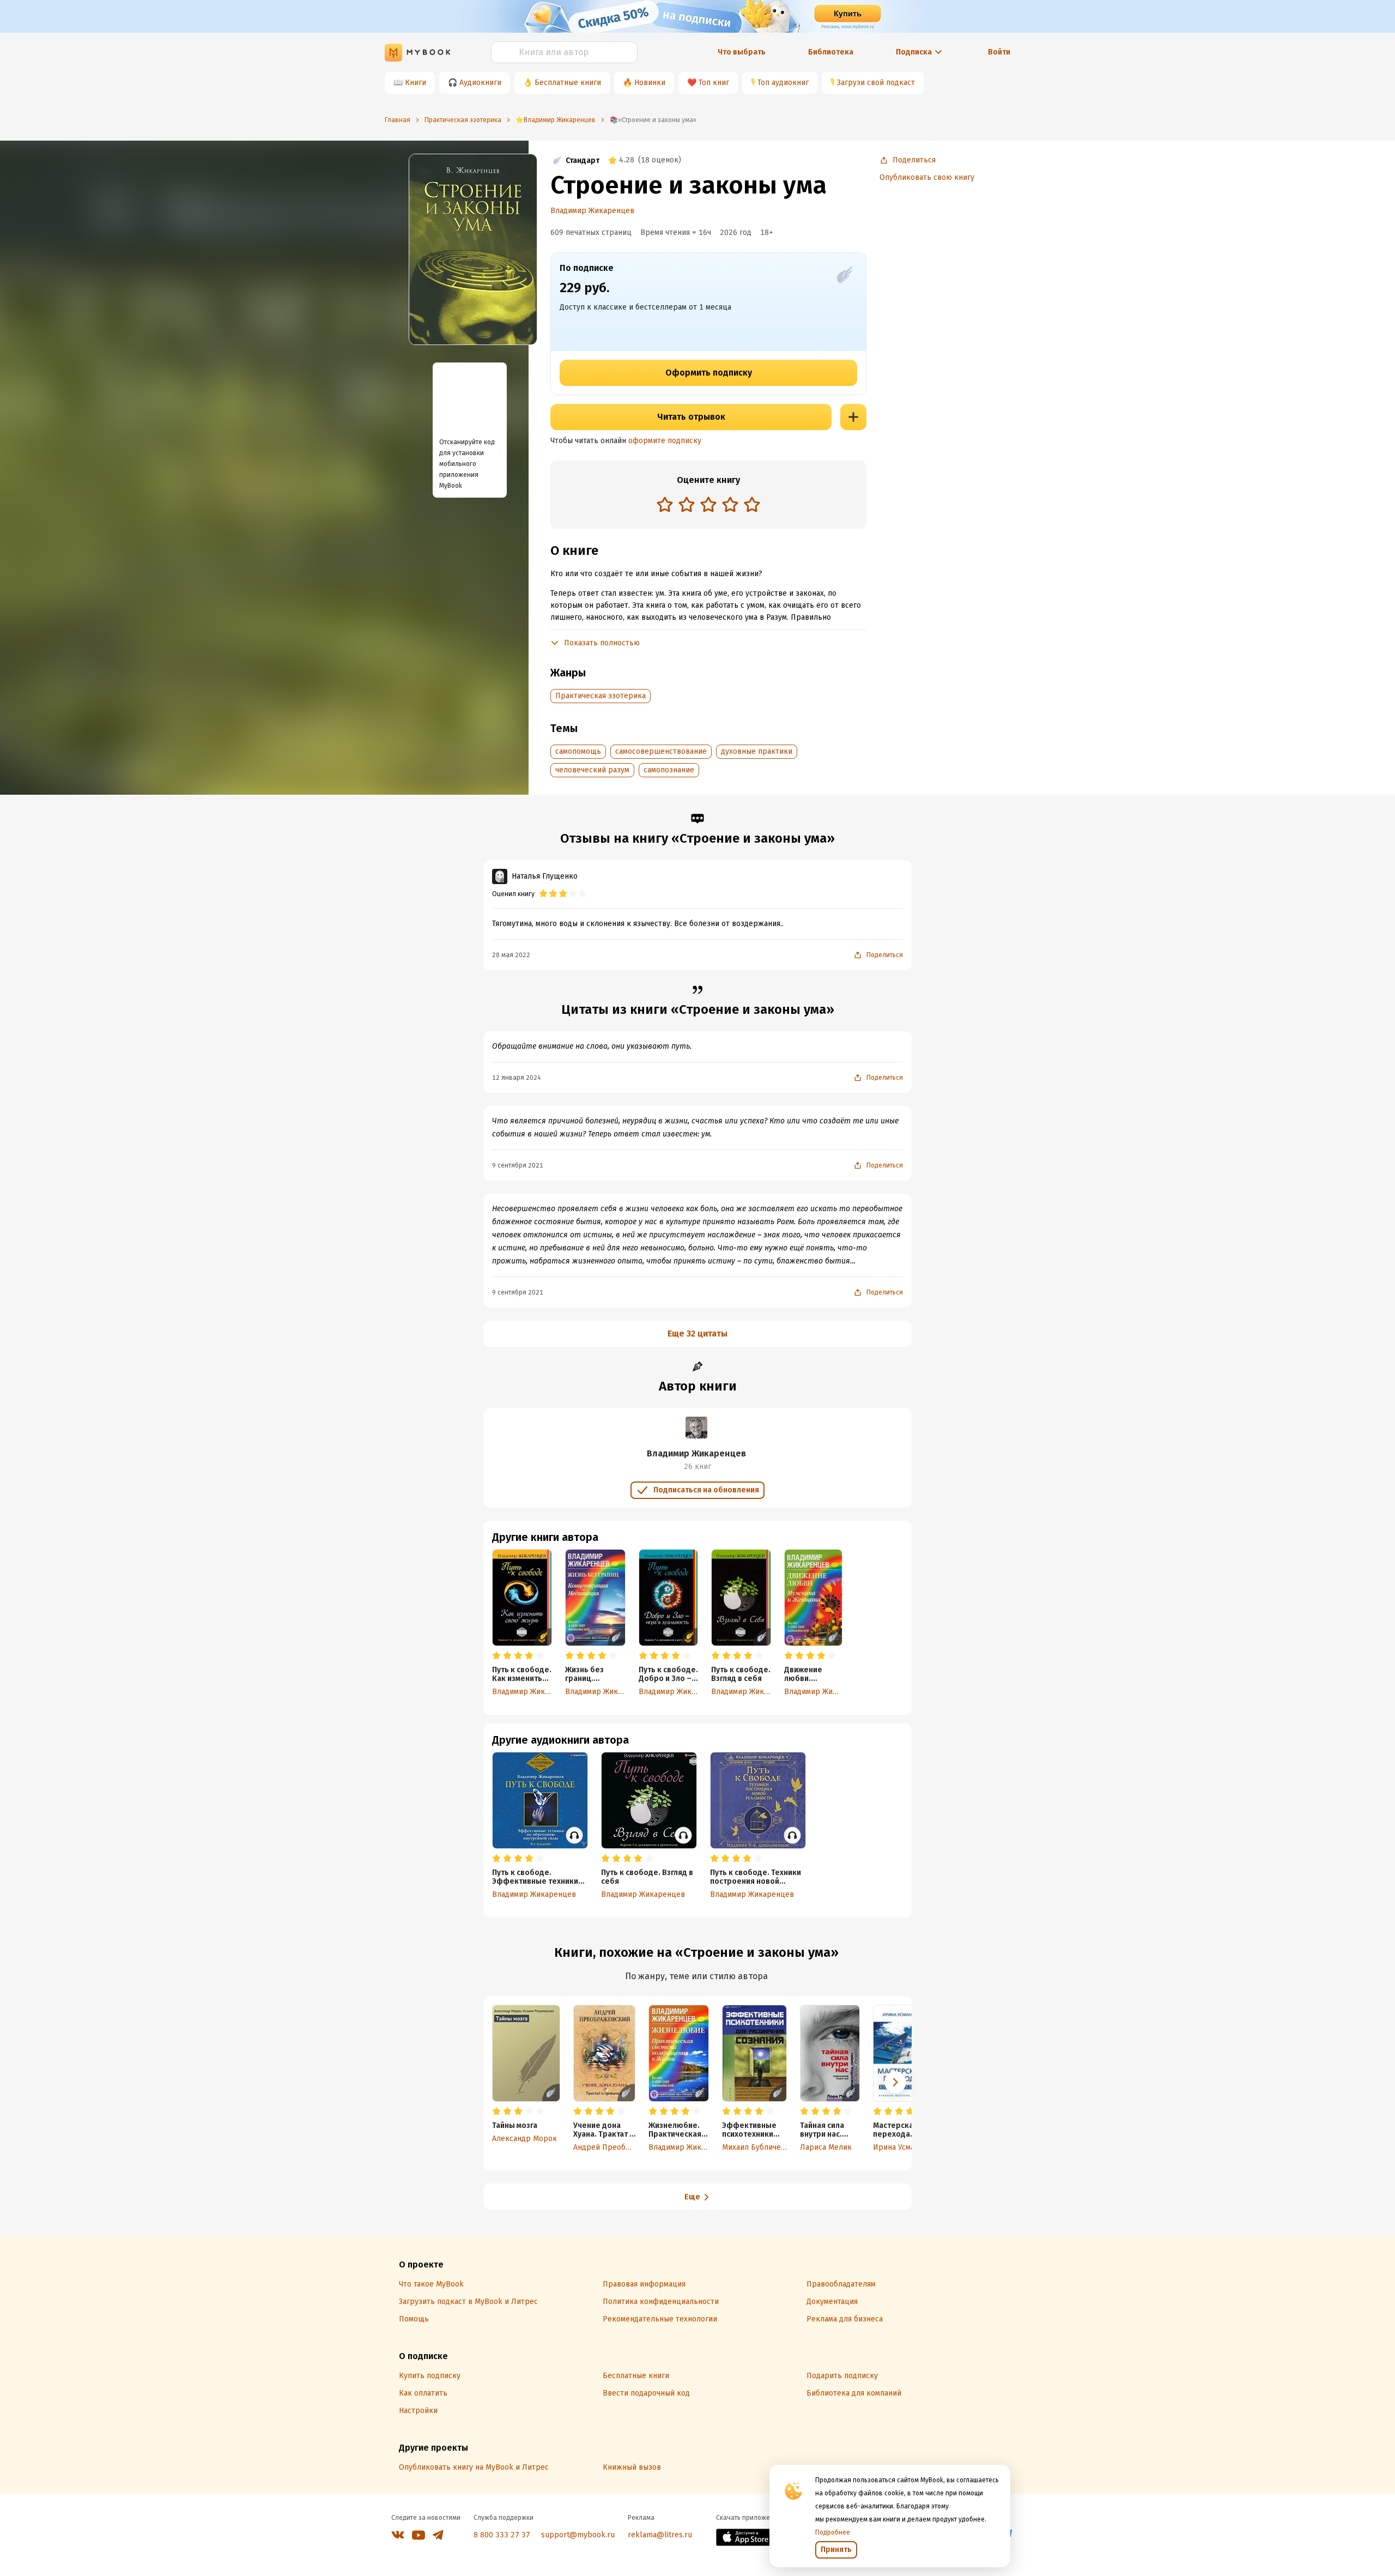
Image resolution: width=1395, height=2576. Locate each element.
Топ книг (714, 83)
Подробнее (833, 2532)
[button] (895, 2082)
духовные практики (757, 751)
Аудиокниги (480, 83)
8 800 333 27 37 (502, 2535)
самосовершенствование (661, 751)
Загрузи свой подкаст (876, 83)
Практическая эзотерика (601, 696)
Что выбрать (742, 52)
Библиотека (831, 52)
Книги (416, 83)
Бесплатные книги (568, 83)
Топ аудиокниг (783, 83)
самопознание (669, 770)
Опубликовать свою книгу (927, 177)
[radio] (665, 504)
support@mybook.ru (578, 2535)
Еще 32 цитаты (697, 1334)
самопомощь (578, 751)
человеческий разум (592, 770)
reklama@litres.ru (660, 2535)
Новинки (650, 83)
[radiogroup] (708, 506)
